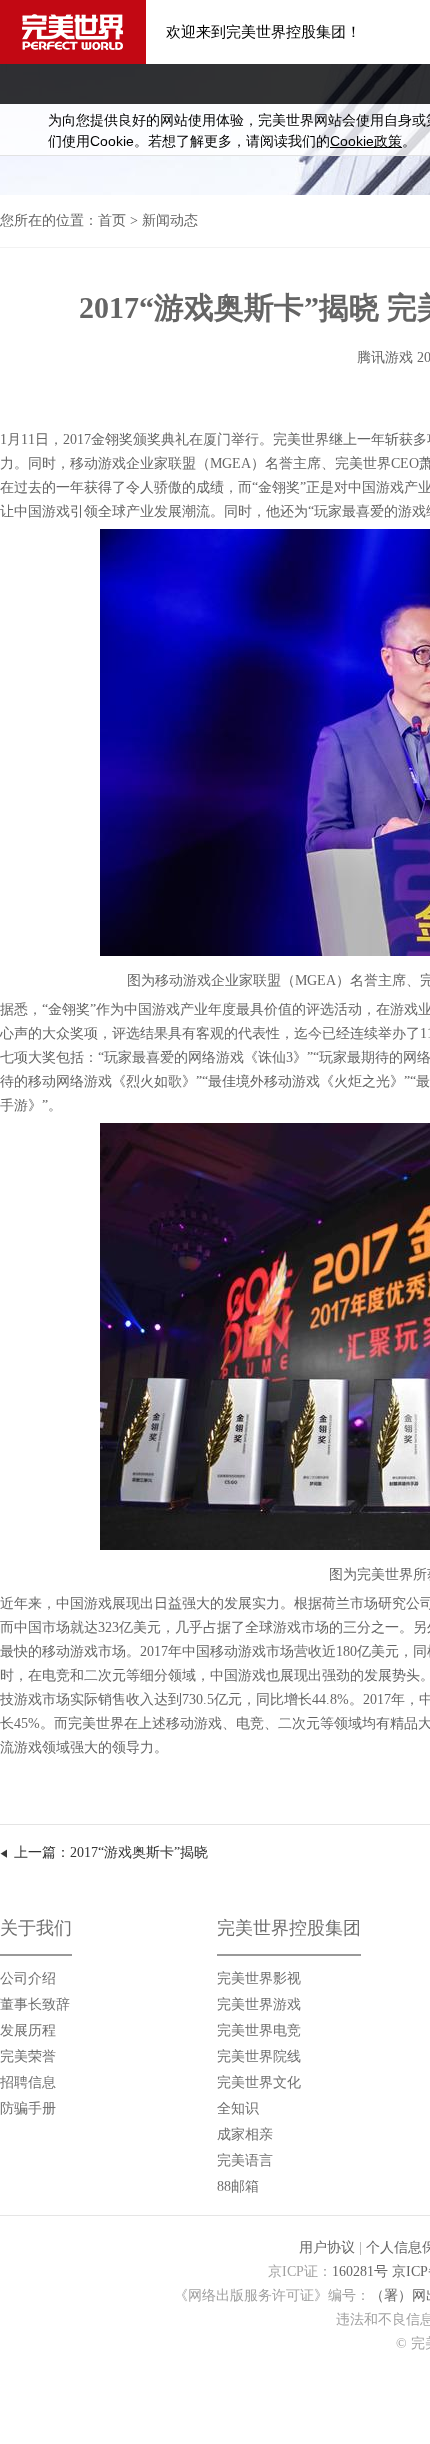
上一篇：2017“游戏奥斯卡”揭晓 (111, 1852)
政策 (366, 141)
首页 (112, 220)
